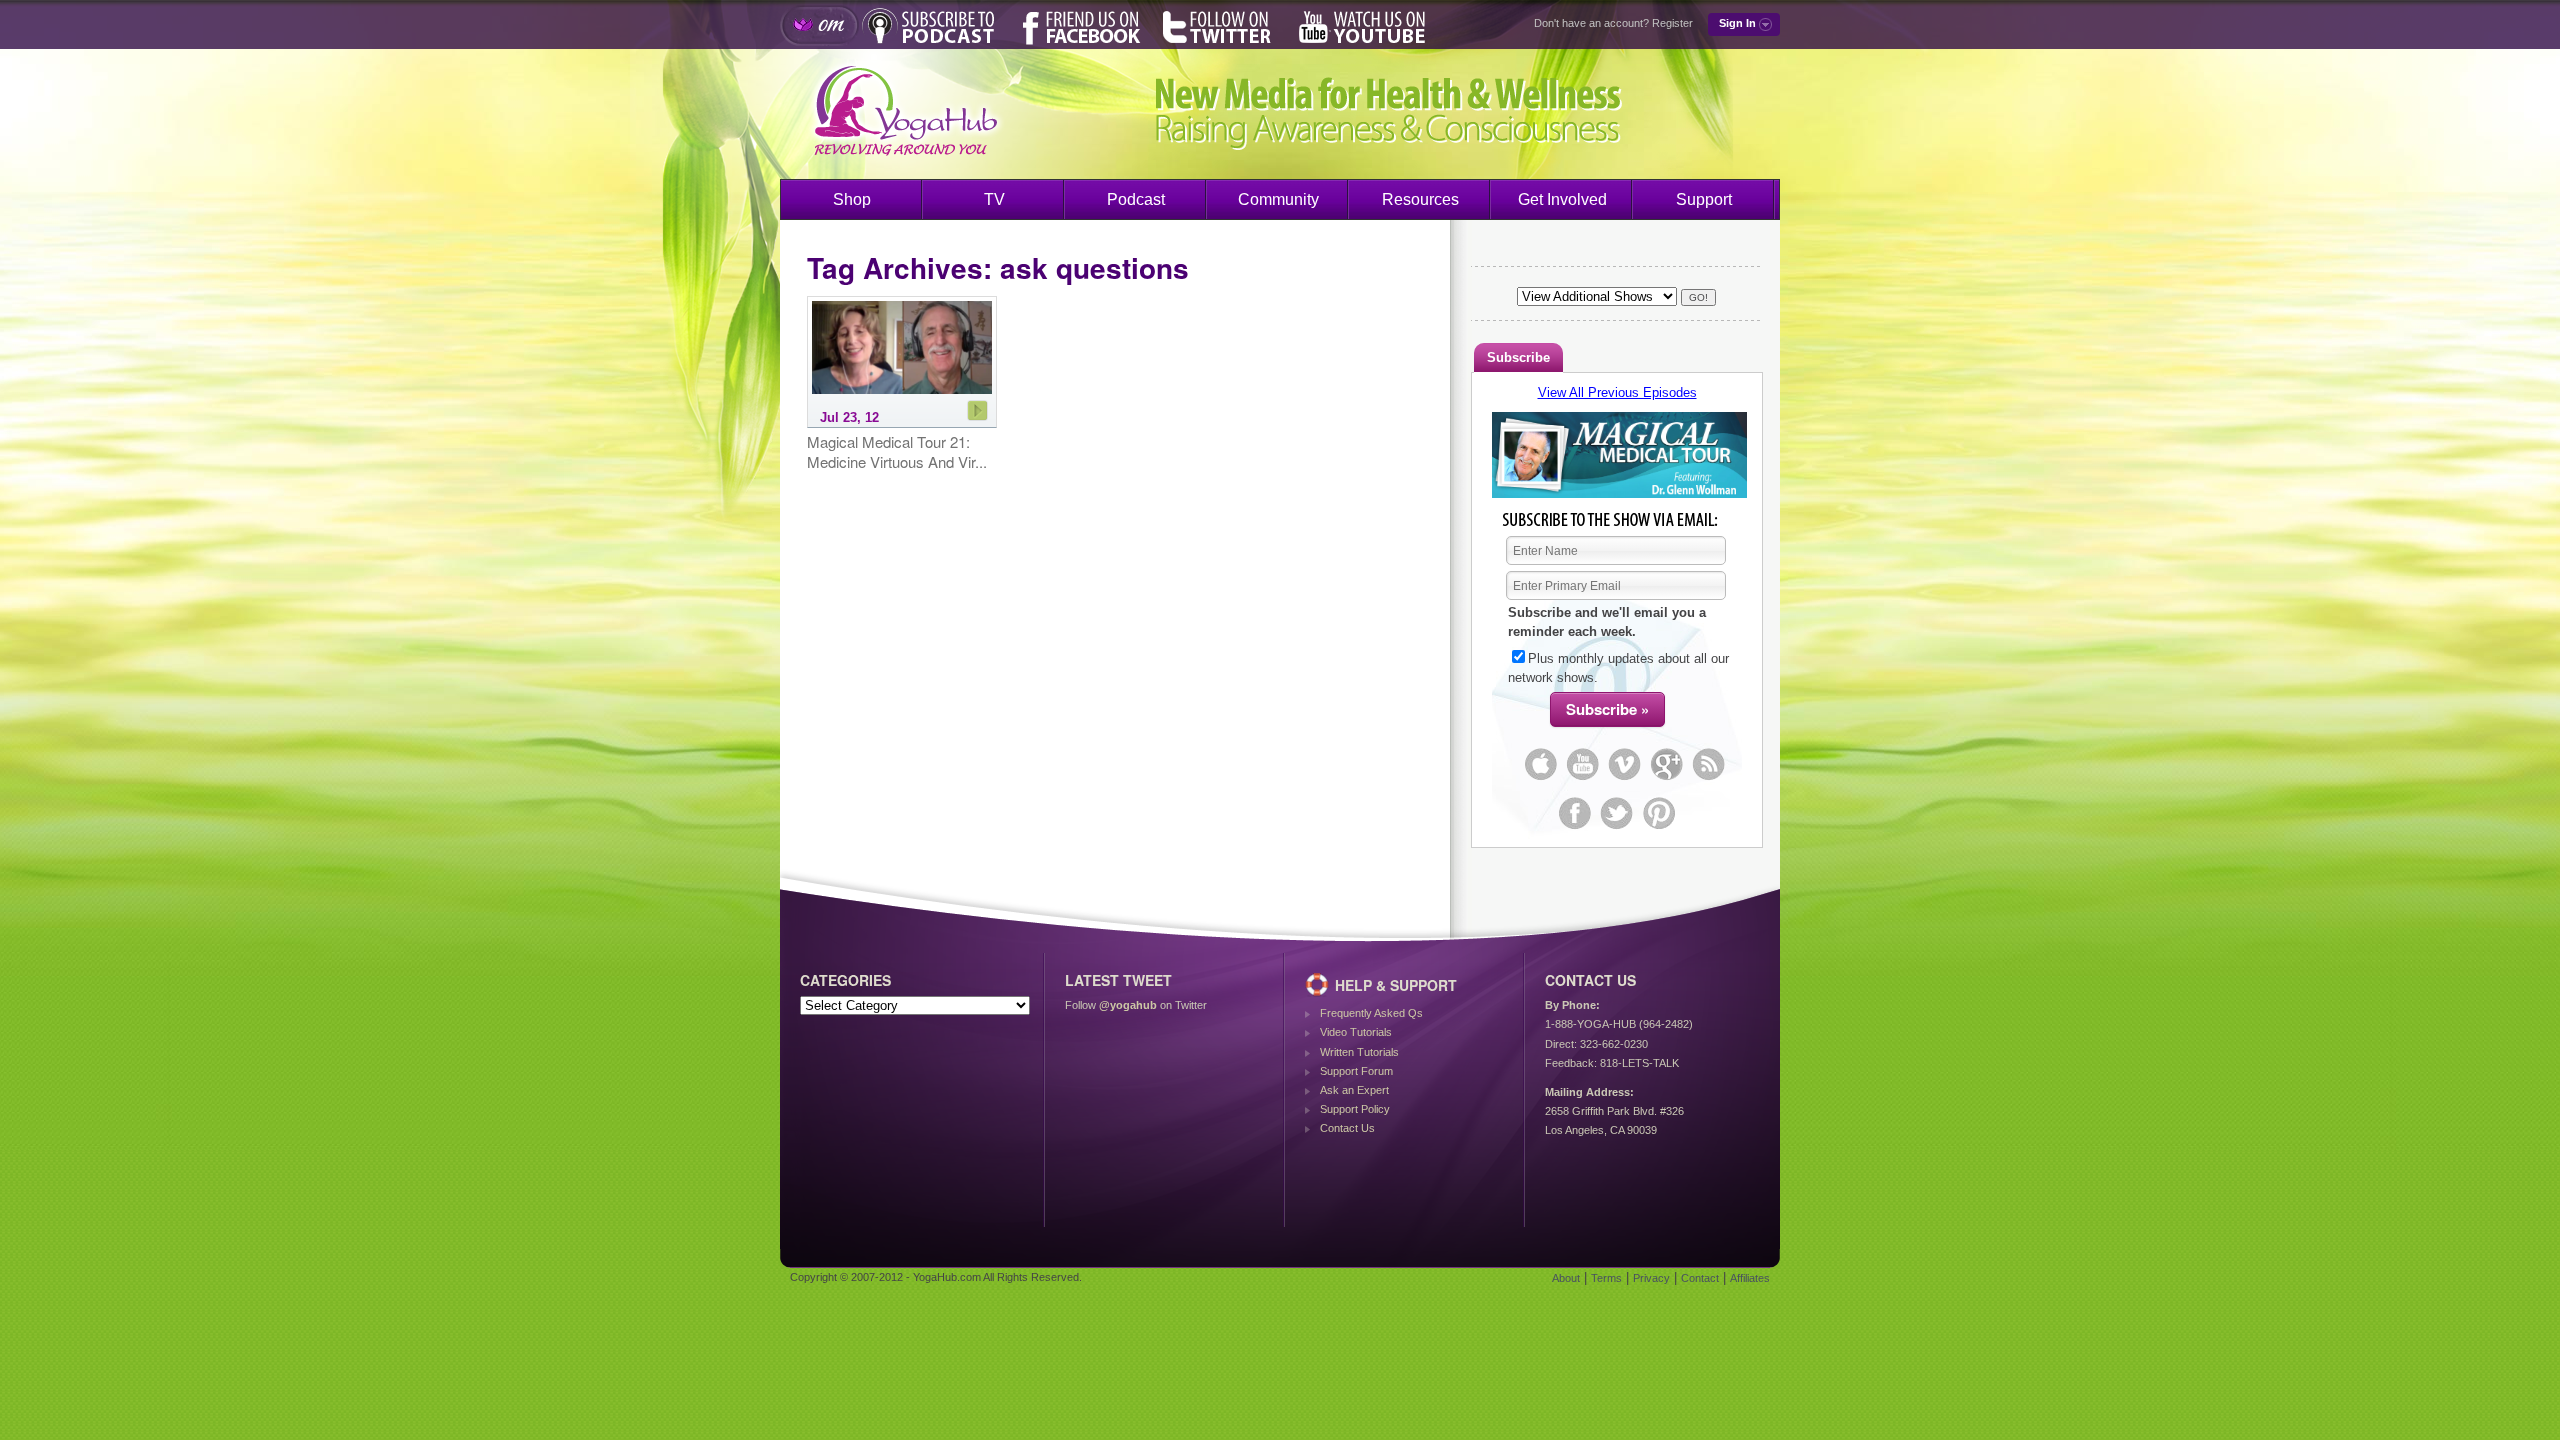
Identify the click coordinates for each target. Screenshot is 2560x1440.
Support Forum (1356, 1071)
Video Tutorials (1356, 1032)
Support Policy (1355, 1109)
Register (1672, 23)
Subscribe (1518, 357)
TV (994, 199)
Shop (852, 199)
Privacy (1651, 1278)
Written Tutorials (1359, 1052)
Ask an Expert (1354, 1090)
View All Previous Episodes (1617, 392)
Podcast (1136, 199)
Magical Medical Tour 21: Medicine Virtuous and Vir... (897, 451)
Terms (1606, 1278)
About (1566, 1278)
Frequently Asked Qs (1371, 1013)
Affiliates (1750, 1278)
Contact (1700, 1278)
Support (1704, 199)
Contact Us (1347, 1128)
